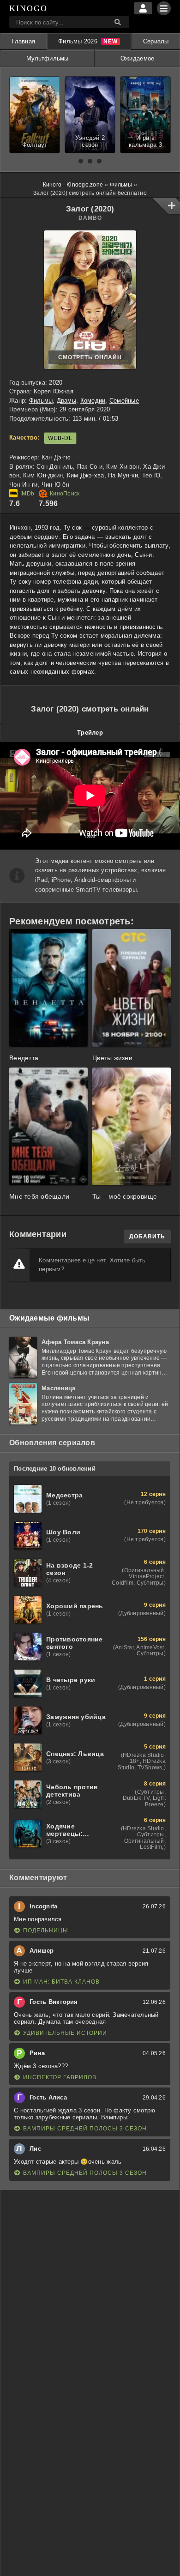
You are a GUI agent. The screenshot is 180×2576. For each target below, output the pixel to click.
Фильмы (41, 401)
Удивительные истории (65, 2033)
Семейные (124, 401)
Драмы (66, 401)
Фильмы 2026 (78, 41)
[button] (81, 161)
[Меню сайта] (164, 8)
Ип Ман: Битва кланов (61, 1982)
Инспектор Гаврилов (60, 2077)
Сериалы (156, 41)
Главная (23, 41)
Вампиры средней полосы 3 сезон (85, 2129)
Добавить (147, 1237)
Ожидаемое (137, 58)
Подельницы (46, 1930)
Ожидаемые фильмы (49, 1318)
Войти (143, 8)
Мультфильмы (48, 58)
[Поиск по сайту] (118, 22)
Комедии (93, 401)
